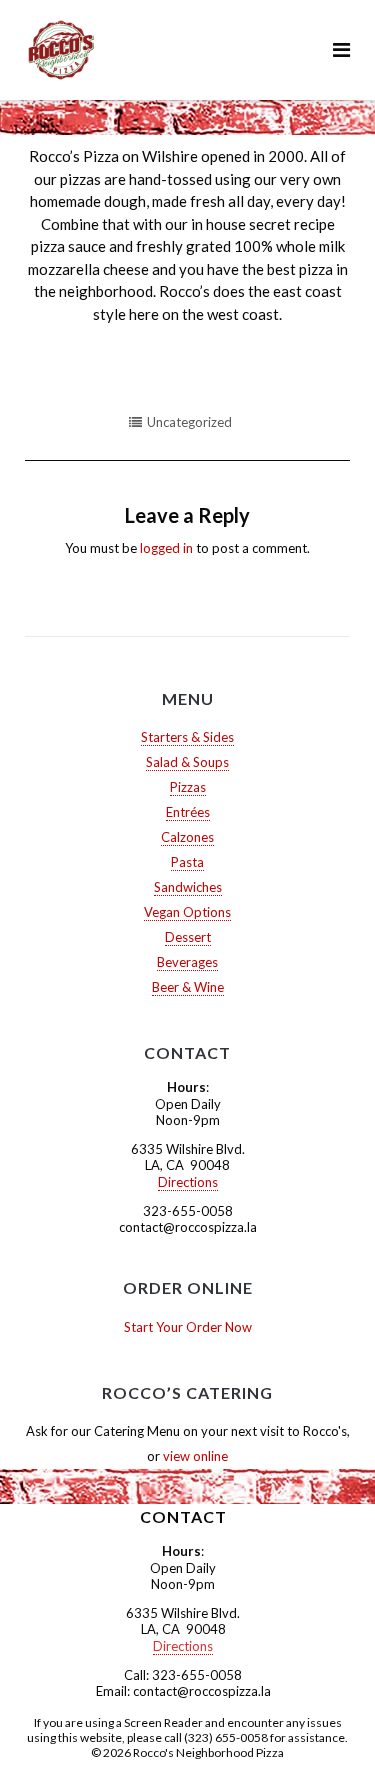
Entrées (188, 812)
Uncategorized (189, 422)
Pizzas (188, 787)
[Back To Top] (325, 1729)
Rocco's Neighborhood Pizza (208, 1752)
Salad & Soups (187, 762)
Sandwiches (188, 887)
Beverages (187, 962)
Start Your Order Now (188, 1327)
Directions (188, 1182)
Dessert (188, 937)
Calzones (187, 837)
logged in (166, 548)
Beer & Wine (188, 987)
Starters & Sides (187, 737)
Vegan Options (187, 912)
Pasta (187, 862)
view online (195, 1456)
